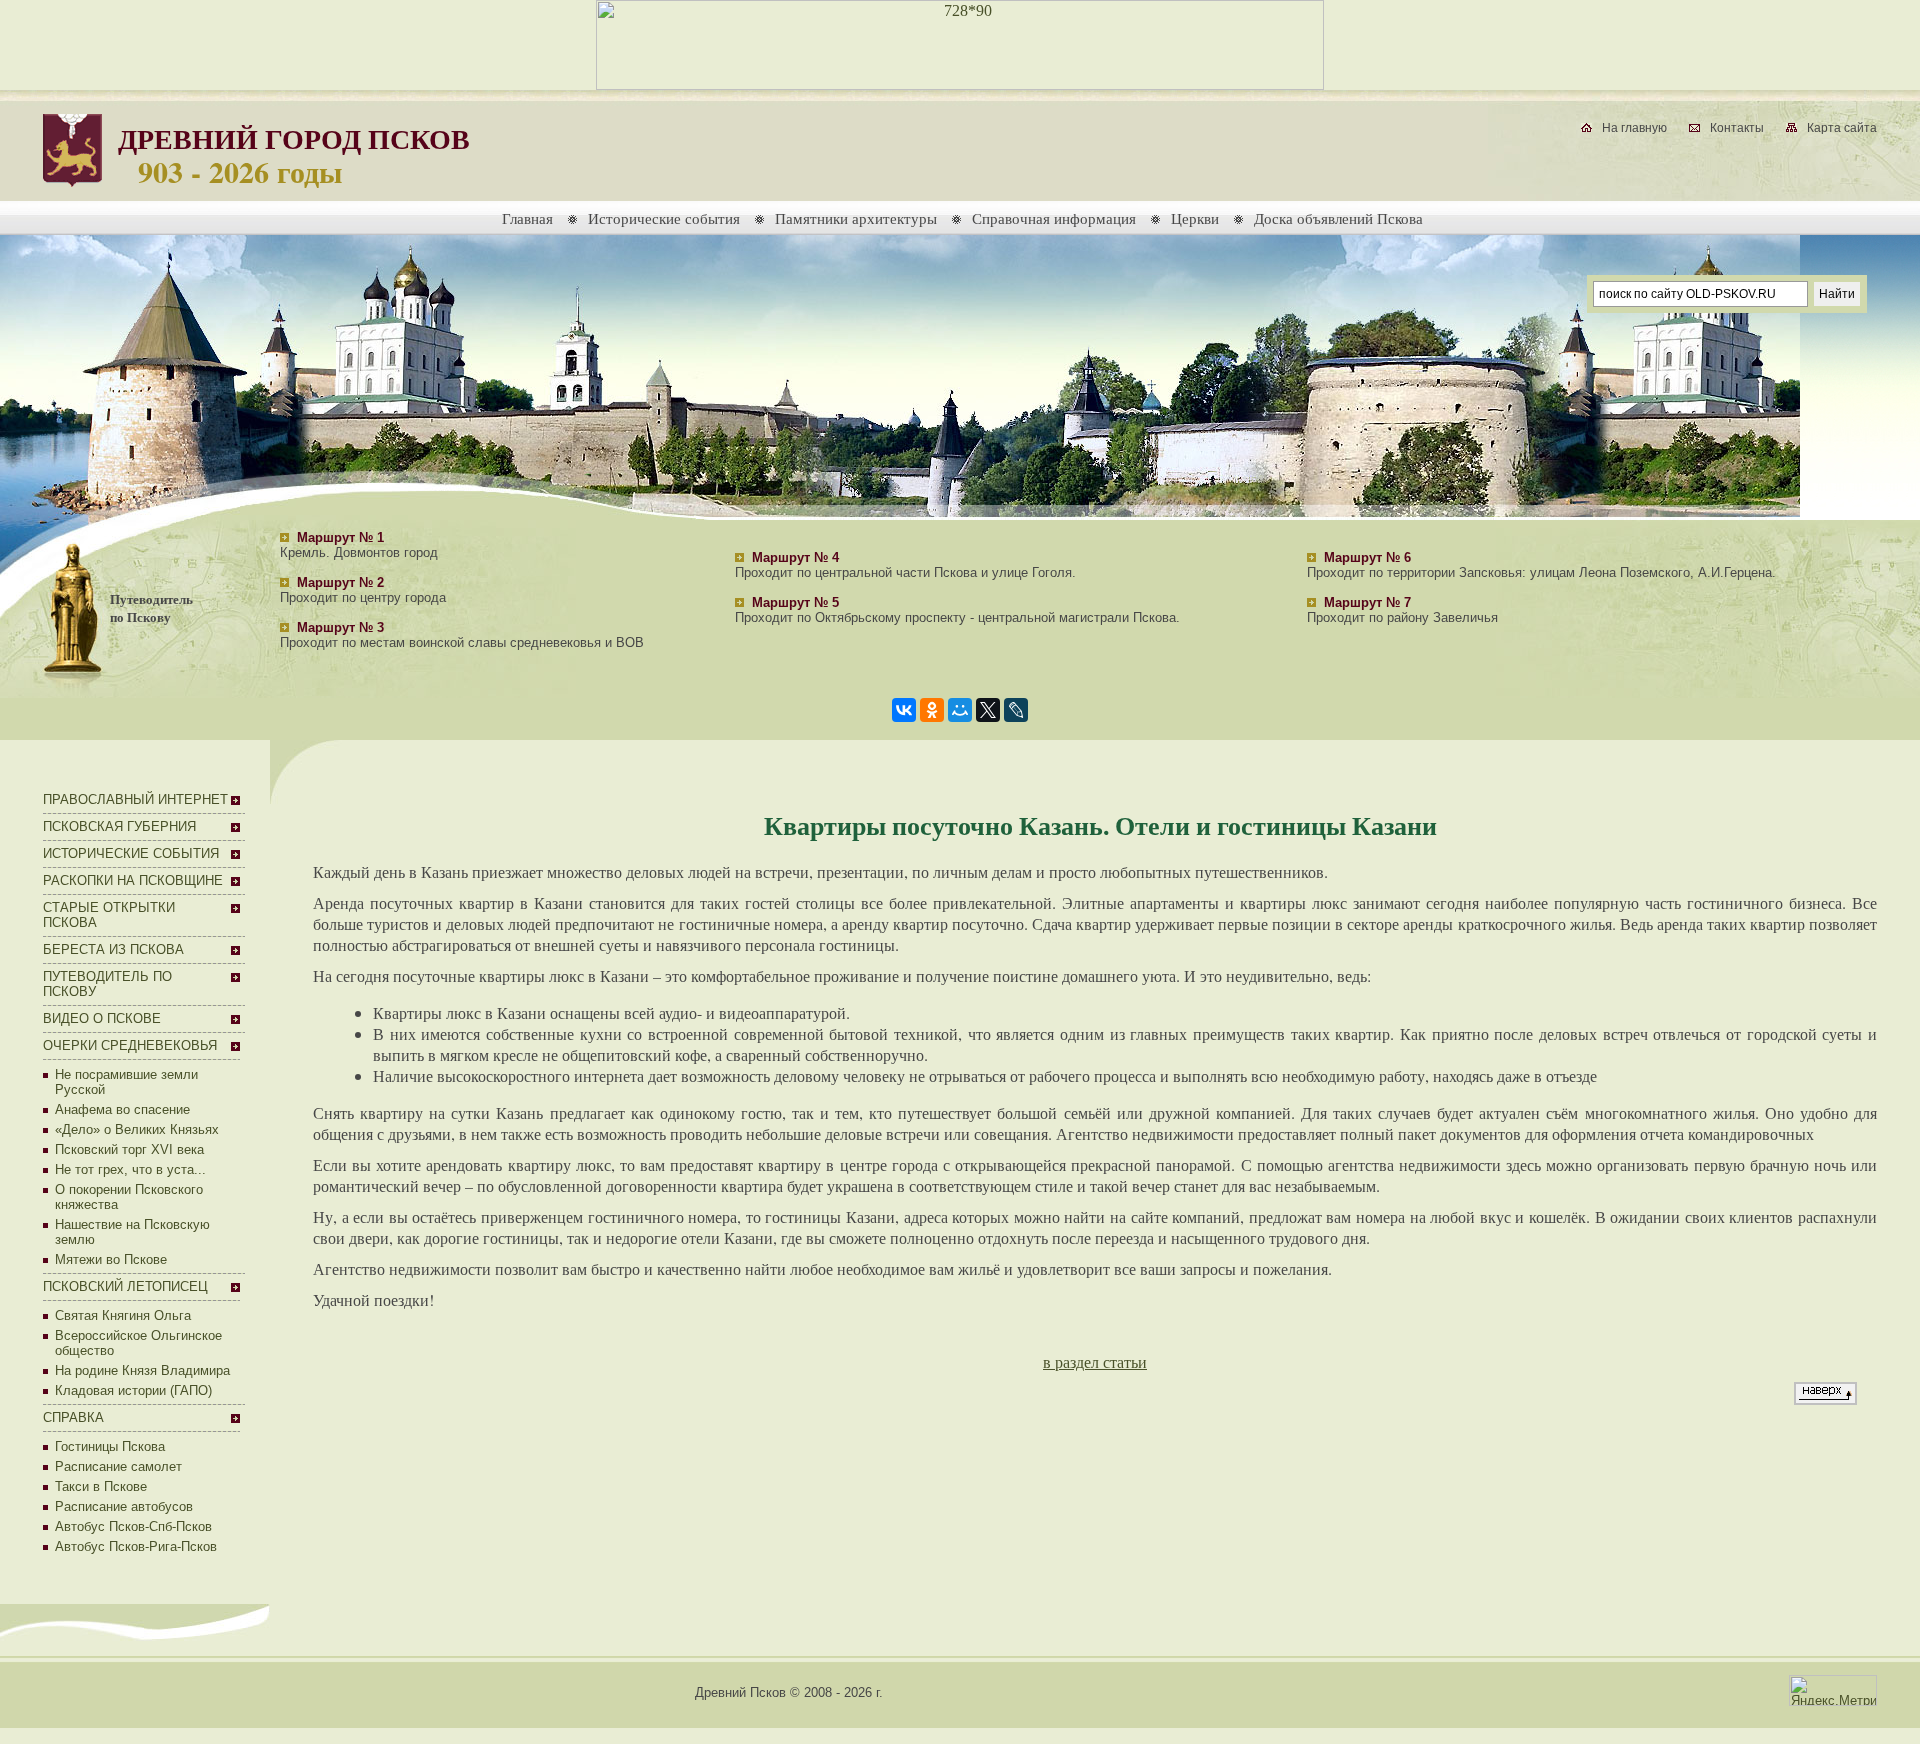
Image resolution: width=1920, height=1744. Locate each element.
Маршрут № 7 (1367, 602)
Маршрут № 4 (795, 557)
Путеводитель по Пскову (151, 608)
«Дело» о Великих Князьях (137, 1129)
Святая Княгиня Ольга (123, 1315)
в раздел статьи (1095, 1361)
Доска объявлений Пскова (1338, 218)
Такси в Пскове (101, 1486)
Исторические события (664, 218)
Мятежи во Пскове (111, 1259)
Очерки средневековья (130, 1045)
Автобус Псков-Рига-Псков (136, 1546)
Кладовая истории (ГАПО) (133, 1390)
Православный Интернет (135, 799)
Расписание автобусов (124, 1506)
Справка (73, 1417)
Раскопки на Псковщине (133, 880)
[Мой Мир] (960, 710)
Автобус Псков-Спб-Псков (133, 1526)
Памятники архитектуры (856, 218)
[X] (988, 710)
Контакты (1737, 128)
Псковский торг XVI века (129, 1149)
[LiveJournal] (1016, 710)
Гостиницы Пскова (110, 1446)
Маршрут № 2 (340, 582)
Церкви (1195, 218)
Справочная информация (1054, 218)
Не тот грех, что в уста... (130, 1169)
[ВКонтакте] (904, 710)
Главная (527, 218)
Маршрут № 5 (795, 602)
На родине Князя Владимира (142, 1370)
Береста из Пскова (113, 949)
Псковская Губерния (119, 826)
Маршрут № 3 (340, 627)
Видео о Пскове (102, 1018)
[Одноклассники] (932, 710)
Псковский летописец (125, 1286)
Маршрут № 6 (1367, 557)
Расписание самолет (118, 1466)
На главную (1634, 128)
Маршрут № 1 (340, 537)
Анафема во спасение (122, 1109)
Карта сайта (1842, 128)
